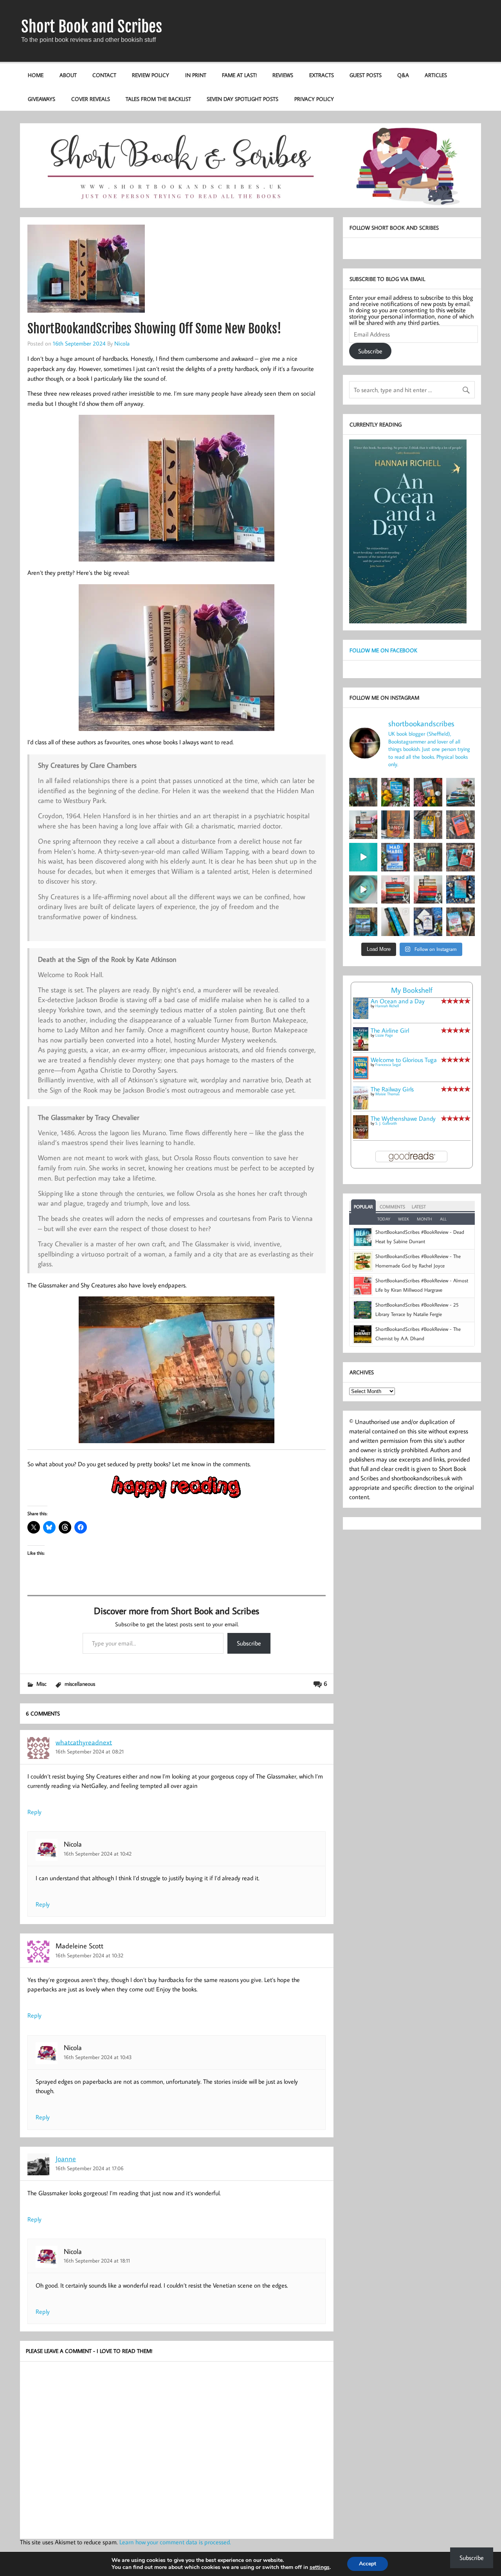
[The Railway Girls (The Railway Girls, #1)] (361, 1107)
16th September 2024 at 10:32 (89, 1955)
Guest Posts (366, 75)
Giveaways (41, 99)
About (68, 75)
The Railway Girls (392, 1089)
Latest (419, 1207)
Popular (363, 1207)
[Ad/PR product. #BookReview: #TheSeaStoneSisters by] (460, 890)
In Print (196, 75)
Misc (41, 1684)
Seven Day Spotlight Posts (242, 99)
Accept (368, 2564)
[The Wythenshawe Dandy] (361, 1136)
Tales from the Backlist (158, 99)
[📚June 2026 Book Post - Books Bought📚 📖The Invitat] (396, 890)
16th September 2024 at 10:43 (98, 2057)
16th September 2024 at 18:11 (97, 2260)
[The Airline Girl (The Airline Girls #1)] (361, 1048)
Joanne (66, 2159)
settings (320, 2567)
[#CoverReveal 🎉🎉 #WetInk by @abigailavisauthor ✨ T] (363, 857)
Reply (34, 1812)
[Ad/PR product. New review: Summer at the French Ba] (460, 922)
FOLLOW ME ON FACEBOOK (383, 650)
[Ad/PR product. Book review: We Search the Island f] (460, 825)
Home (36, 75)
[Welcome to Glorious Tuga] (361, 1077)
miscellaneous (80, 1684)
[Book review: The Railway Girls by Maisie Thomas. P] (428, 792)
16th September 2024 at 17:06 (90, 2168)
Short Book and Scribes (92, 27)
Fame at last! (239, 75)
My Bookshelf (412, 990)
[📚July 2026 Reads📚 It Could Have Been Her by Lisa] (363, 825)
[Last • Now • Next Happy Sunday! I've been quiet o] (396, 922)
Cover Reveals (91, 99)
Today (384, 1219)
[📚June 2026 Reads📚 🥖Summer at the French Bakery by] (428, 890)
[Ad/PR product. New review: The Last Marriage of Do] (428, 922)
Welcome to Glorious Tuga (404, 1060)
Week (404, 1219)
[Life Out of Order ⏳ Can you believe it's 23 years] (363, 890)
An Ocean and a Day (398, 1001)
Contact (104, 75)
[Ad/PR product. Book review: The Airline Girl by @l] (363, 792)
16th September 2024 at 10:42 (98, 1853)
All (443, 1219)
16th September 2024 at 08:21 (90, 1751)
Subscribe (249, 1643)
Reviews (283, 75)
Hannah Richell (387, 1006)
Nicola (122, 343)
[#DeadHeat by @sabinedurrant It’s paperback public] (428, 825)
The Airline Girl (390, 1030)
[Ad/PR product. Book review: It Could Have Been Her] (428, 857)
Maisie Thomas (387, 1094)
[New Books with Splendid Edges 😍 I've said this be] (460, 857)
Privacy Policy (314, 99)
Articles (436, 75)
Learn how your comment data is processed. (175, 2542)
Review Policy (150, 75)
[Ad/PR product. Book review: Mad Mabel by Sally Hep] (396, 857)
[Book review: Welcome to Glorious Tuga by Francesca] (396, 792)
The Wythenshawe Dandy (403, 1118)
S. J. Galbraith (386, 1123)
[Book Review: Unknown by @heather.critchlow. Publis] (363, 922)
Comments (392, 1207)
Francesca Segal (388, 1065)
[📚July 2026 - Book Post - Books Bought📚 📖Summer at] (460, 792)
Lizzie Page (384, 1035)
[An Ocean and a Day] (361, 1017)
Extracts (322, 75)
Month (424, 1219)
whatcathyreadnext (84, 1742)
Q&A (403, 75)
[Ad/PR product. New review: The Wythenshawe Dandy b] (396, 825)
